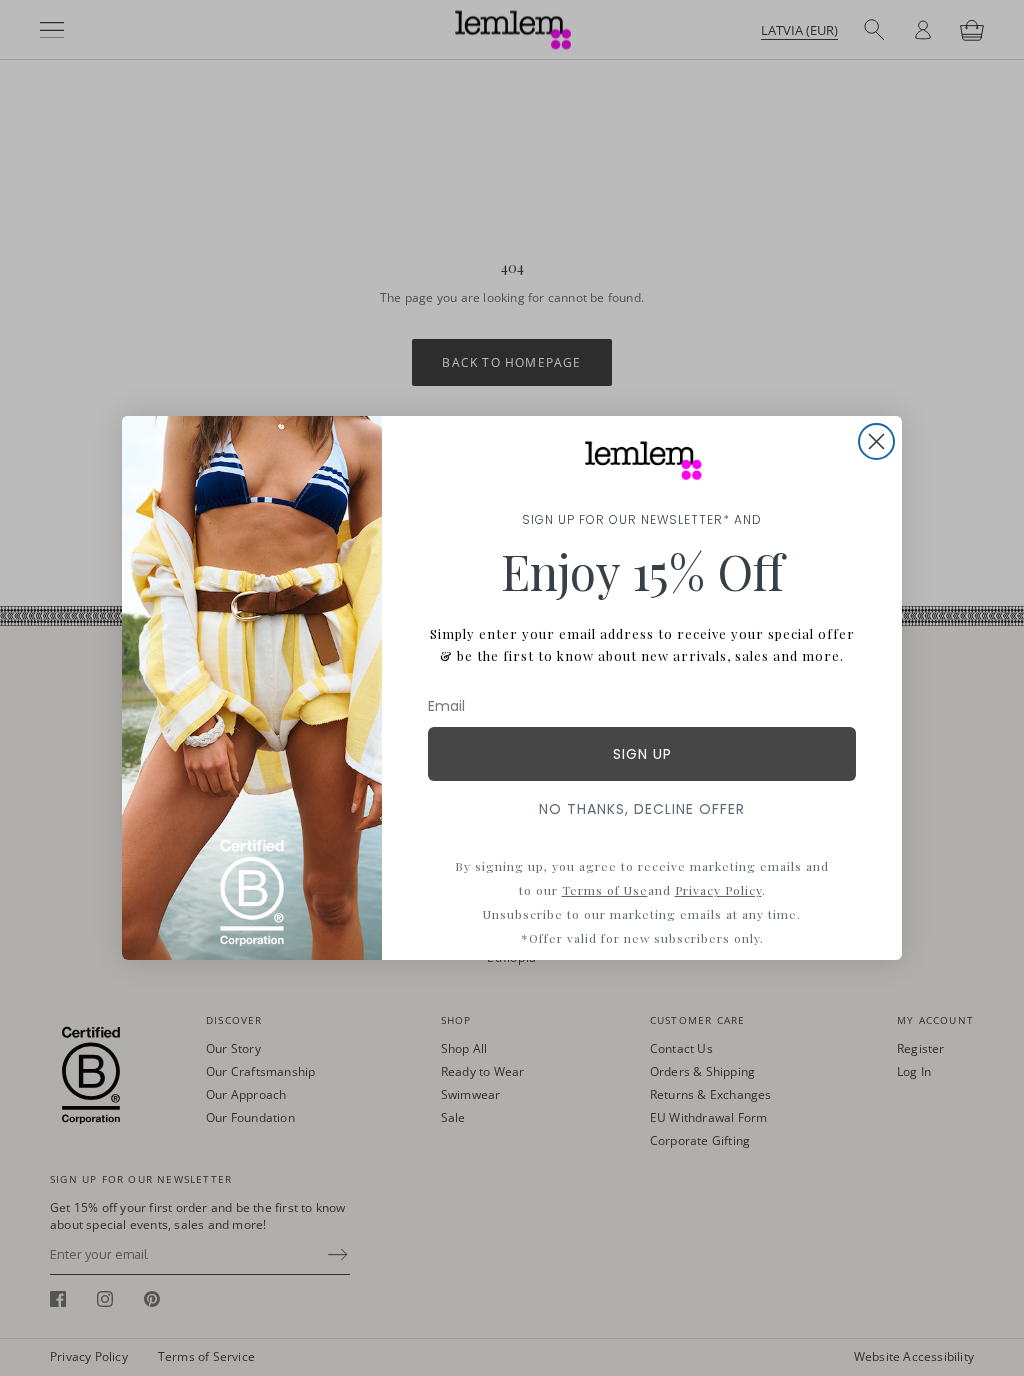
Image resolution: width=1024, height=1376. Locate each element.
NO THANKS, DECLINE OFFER (642, 809)
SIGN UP (642, 754)
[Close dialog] (876, 441)
